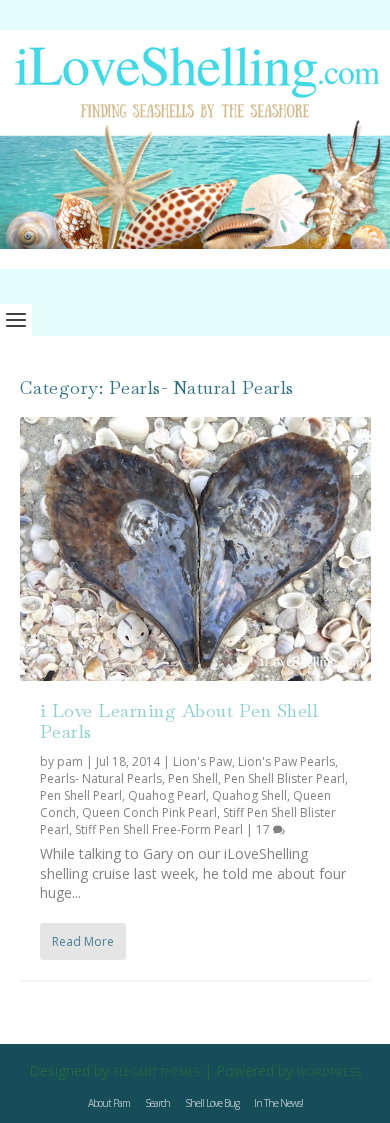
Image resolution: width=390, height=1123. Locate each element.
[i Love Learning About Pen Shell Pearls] (195, 548)
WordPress (329, 1072)
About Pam (109, 1103)
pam (70, 761)
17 (264, 829)
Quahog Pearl (167, 795)
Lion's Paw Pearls (286, 761)
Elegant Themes (156, 1072)
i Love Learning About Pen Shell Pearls (179, 721)
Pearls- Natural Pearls (101, 778)
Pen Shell (193, 778)
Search (157, 1103)
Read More (83, 941)
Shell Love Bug (212, 1103)
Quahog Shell (249, 795)
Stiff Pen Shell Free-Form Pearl (159, 829)
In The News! (278, 1103)
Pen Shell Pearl (81, 795)
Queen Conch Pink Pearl (149, 812)
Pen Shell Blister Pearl (284, 778)
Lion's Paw (202, 761)
